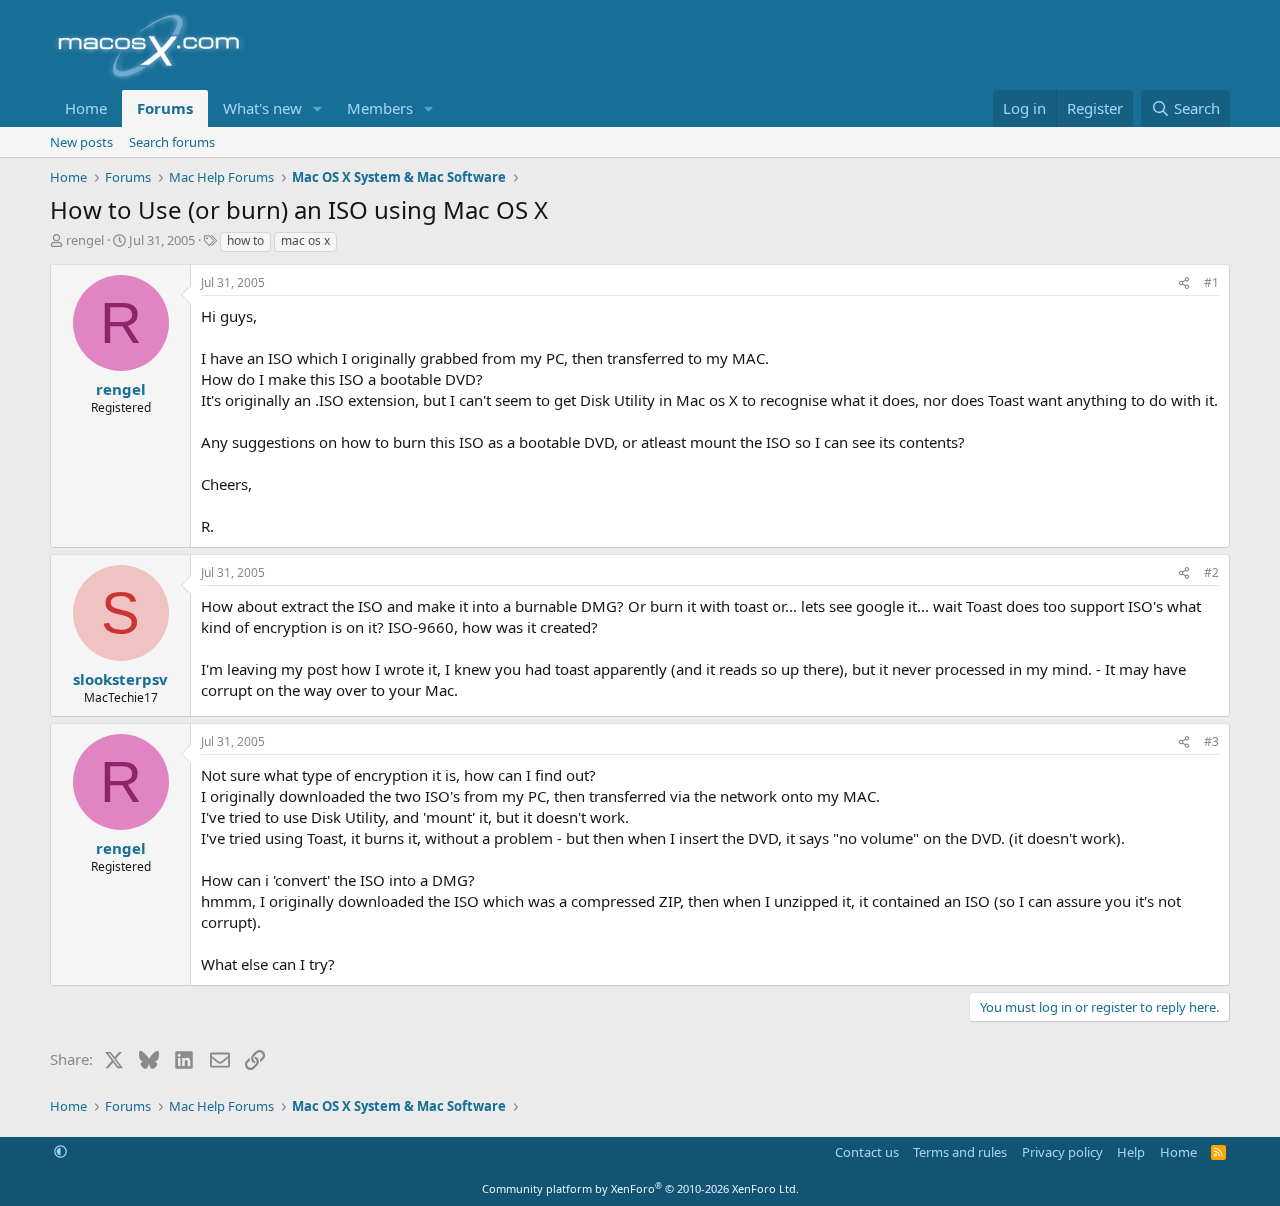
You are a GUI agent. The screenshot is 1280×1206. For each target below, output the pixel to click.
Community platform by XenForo (640, 1188)
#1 (1211, 282)
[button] (318, 108)
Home (86, 108)
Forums (165, 108)
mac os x (305, 240)
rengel (85, 240)
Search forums (172, 142)
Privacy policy (1062, 1152)
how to (245, 240)
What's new (262, 108)
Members (380, 108)
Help (1131, 1152)
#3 (1211, 741)
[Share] (1184, 283)
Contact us (867, 1152)
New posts (81, 142)
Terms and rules (960, 1152)
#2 (1211, 572)
